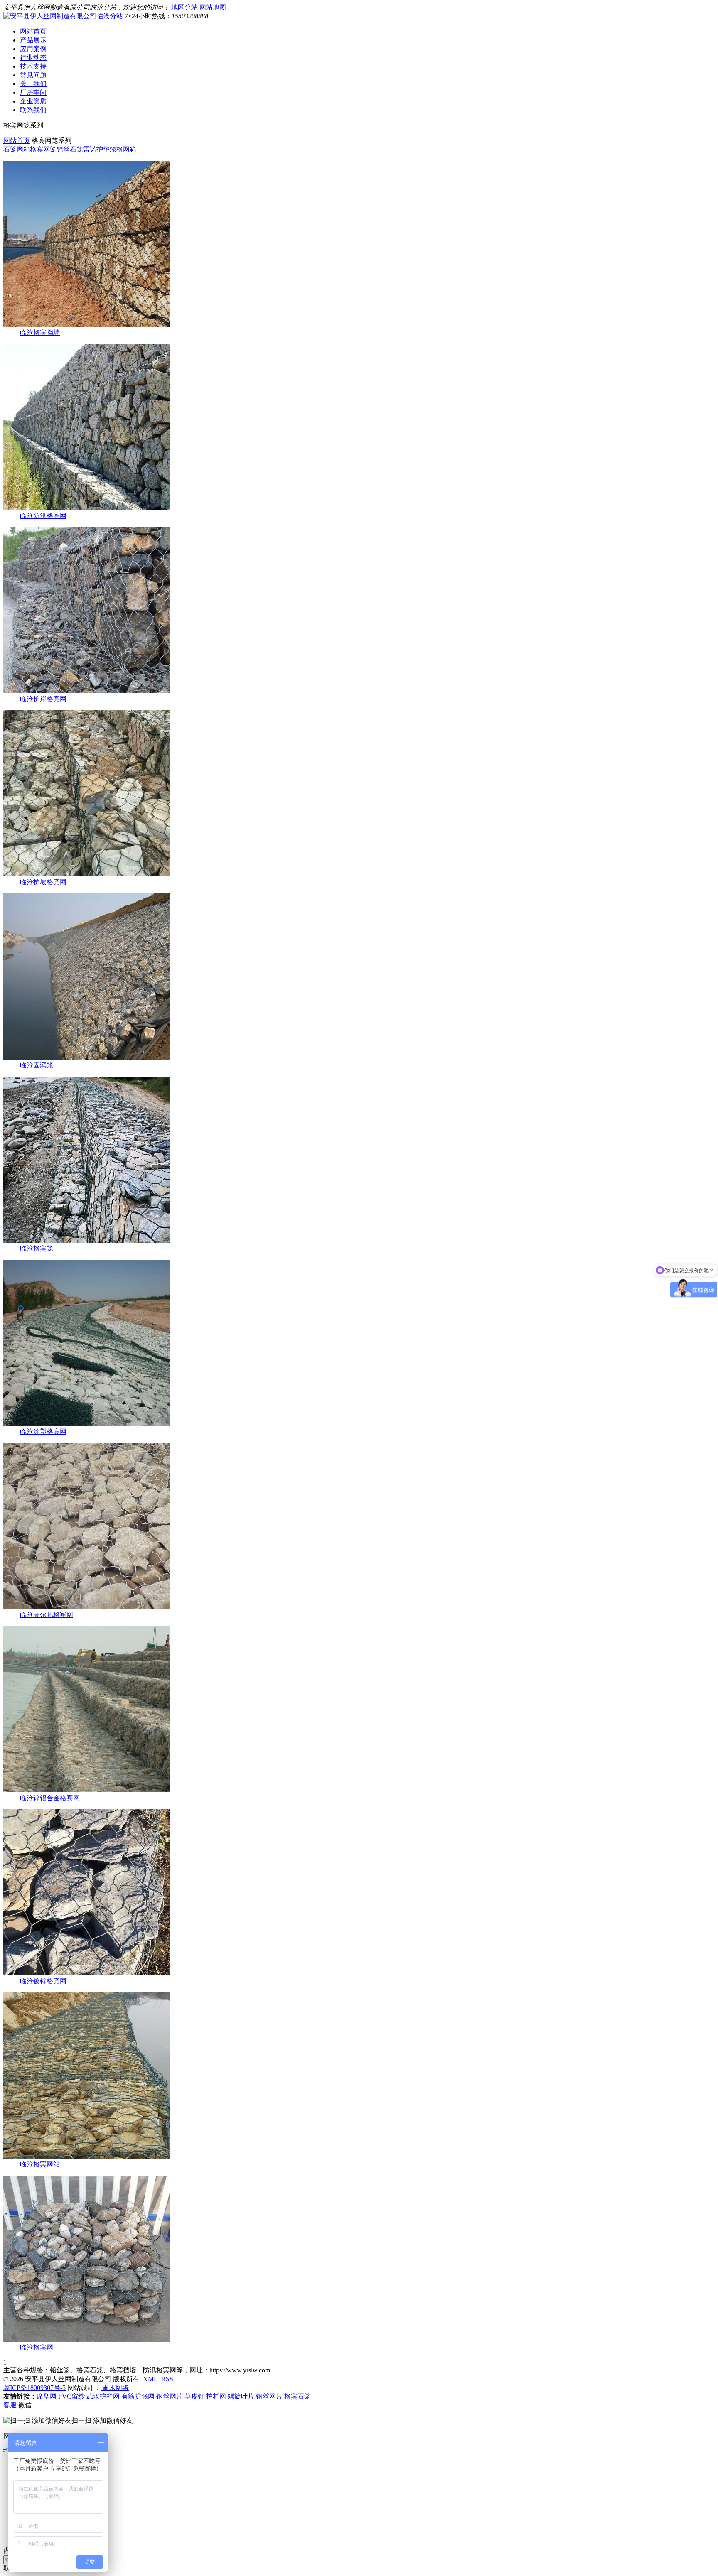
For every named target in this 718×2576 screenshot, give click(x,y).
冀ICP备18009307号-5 (34, 2388)
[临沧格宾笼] (86, 1240)
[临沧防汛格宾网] (86, 508)
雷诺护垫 (96, 149)
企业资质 (33, 101)
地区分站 (184, 7)
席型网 (47, 2396)
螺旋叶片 (241, 2396)
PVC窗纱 (71, 2396)
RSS (166, 2379)
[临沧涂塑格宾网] (86, 1424)
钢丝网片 (170, 2396)
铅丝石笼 (70, 149)
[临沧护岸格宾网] (86, 691)
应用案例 (33, 49)
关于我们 (33, 84)
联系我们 (33, 110)
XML (150, 2379)
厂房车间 (33, 92)
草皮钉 (194, 2396)
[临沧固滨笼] (86, 1057)
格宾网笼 (43, 149)
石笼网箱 (17, 149)
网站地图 (213, 7)
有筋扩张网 (138, 2396)
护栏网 (216, 2396)
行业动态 (33, 58)
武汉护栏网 (103, 2396)
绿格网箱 (123, 149)
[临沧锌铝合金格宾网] (86, 1790)
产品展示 (33, 40)
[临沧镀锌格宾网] (86, 1973)
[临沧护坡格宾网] (86, 874)
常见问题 (33, 75)
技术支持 (33, 66)
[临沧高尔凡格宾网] (86, 1607)
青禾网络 (115, 2388)
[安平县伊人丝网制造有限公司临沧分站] (63, 16)
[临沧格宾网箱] (86, 2156)
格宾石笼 (298, 2396)
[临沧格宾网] (86, 2339)
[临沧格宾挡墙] (86, 325)
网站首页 (33, 31)
